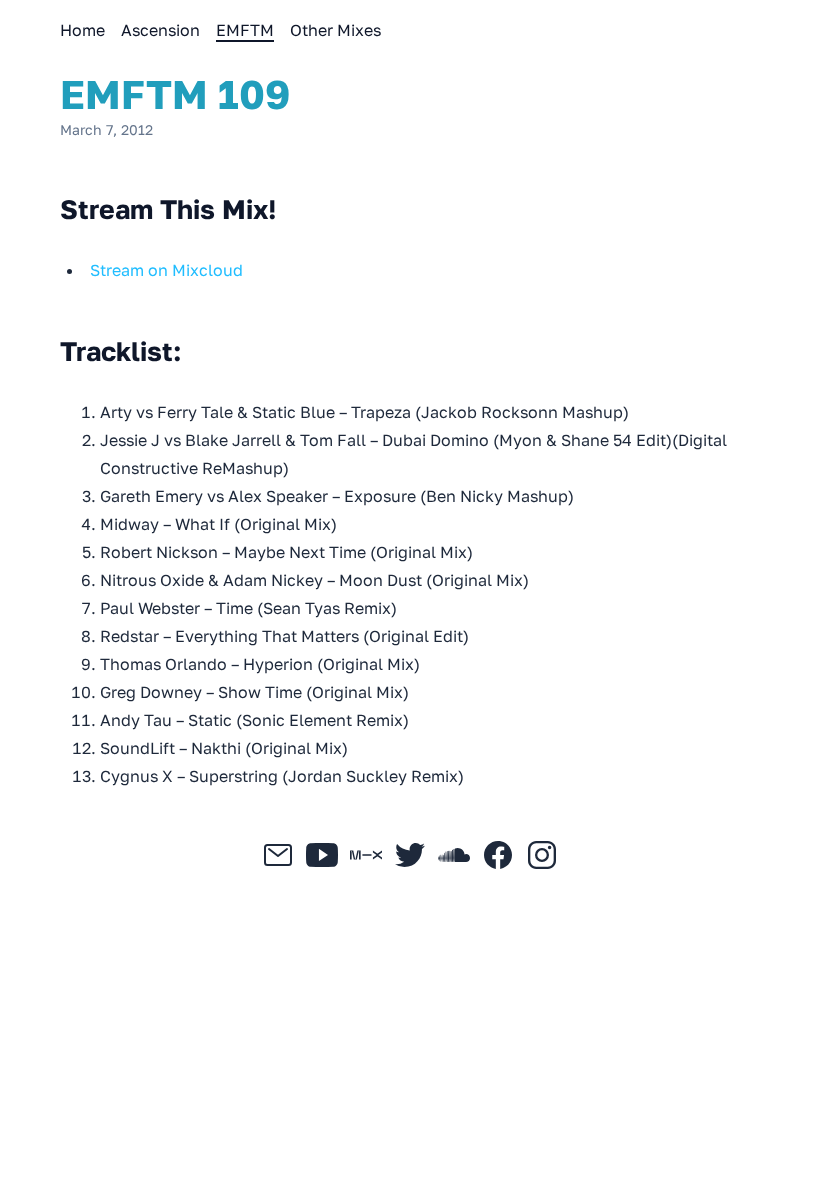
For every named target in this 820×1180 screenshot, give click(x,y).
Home (82, 30)
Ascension (160, 30)
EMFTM (245, 30)
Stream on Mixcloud (166, 270)
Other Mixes (335, 30)
